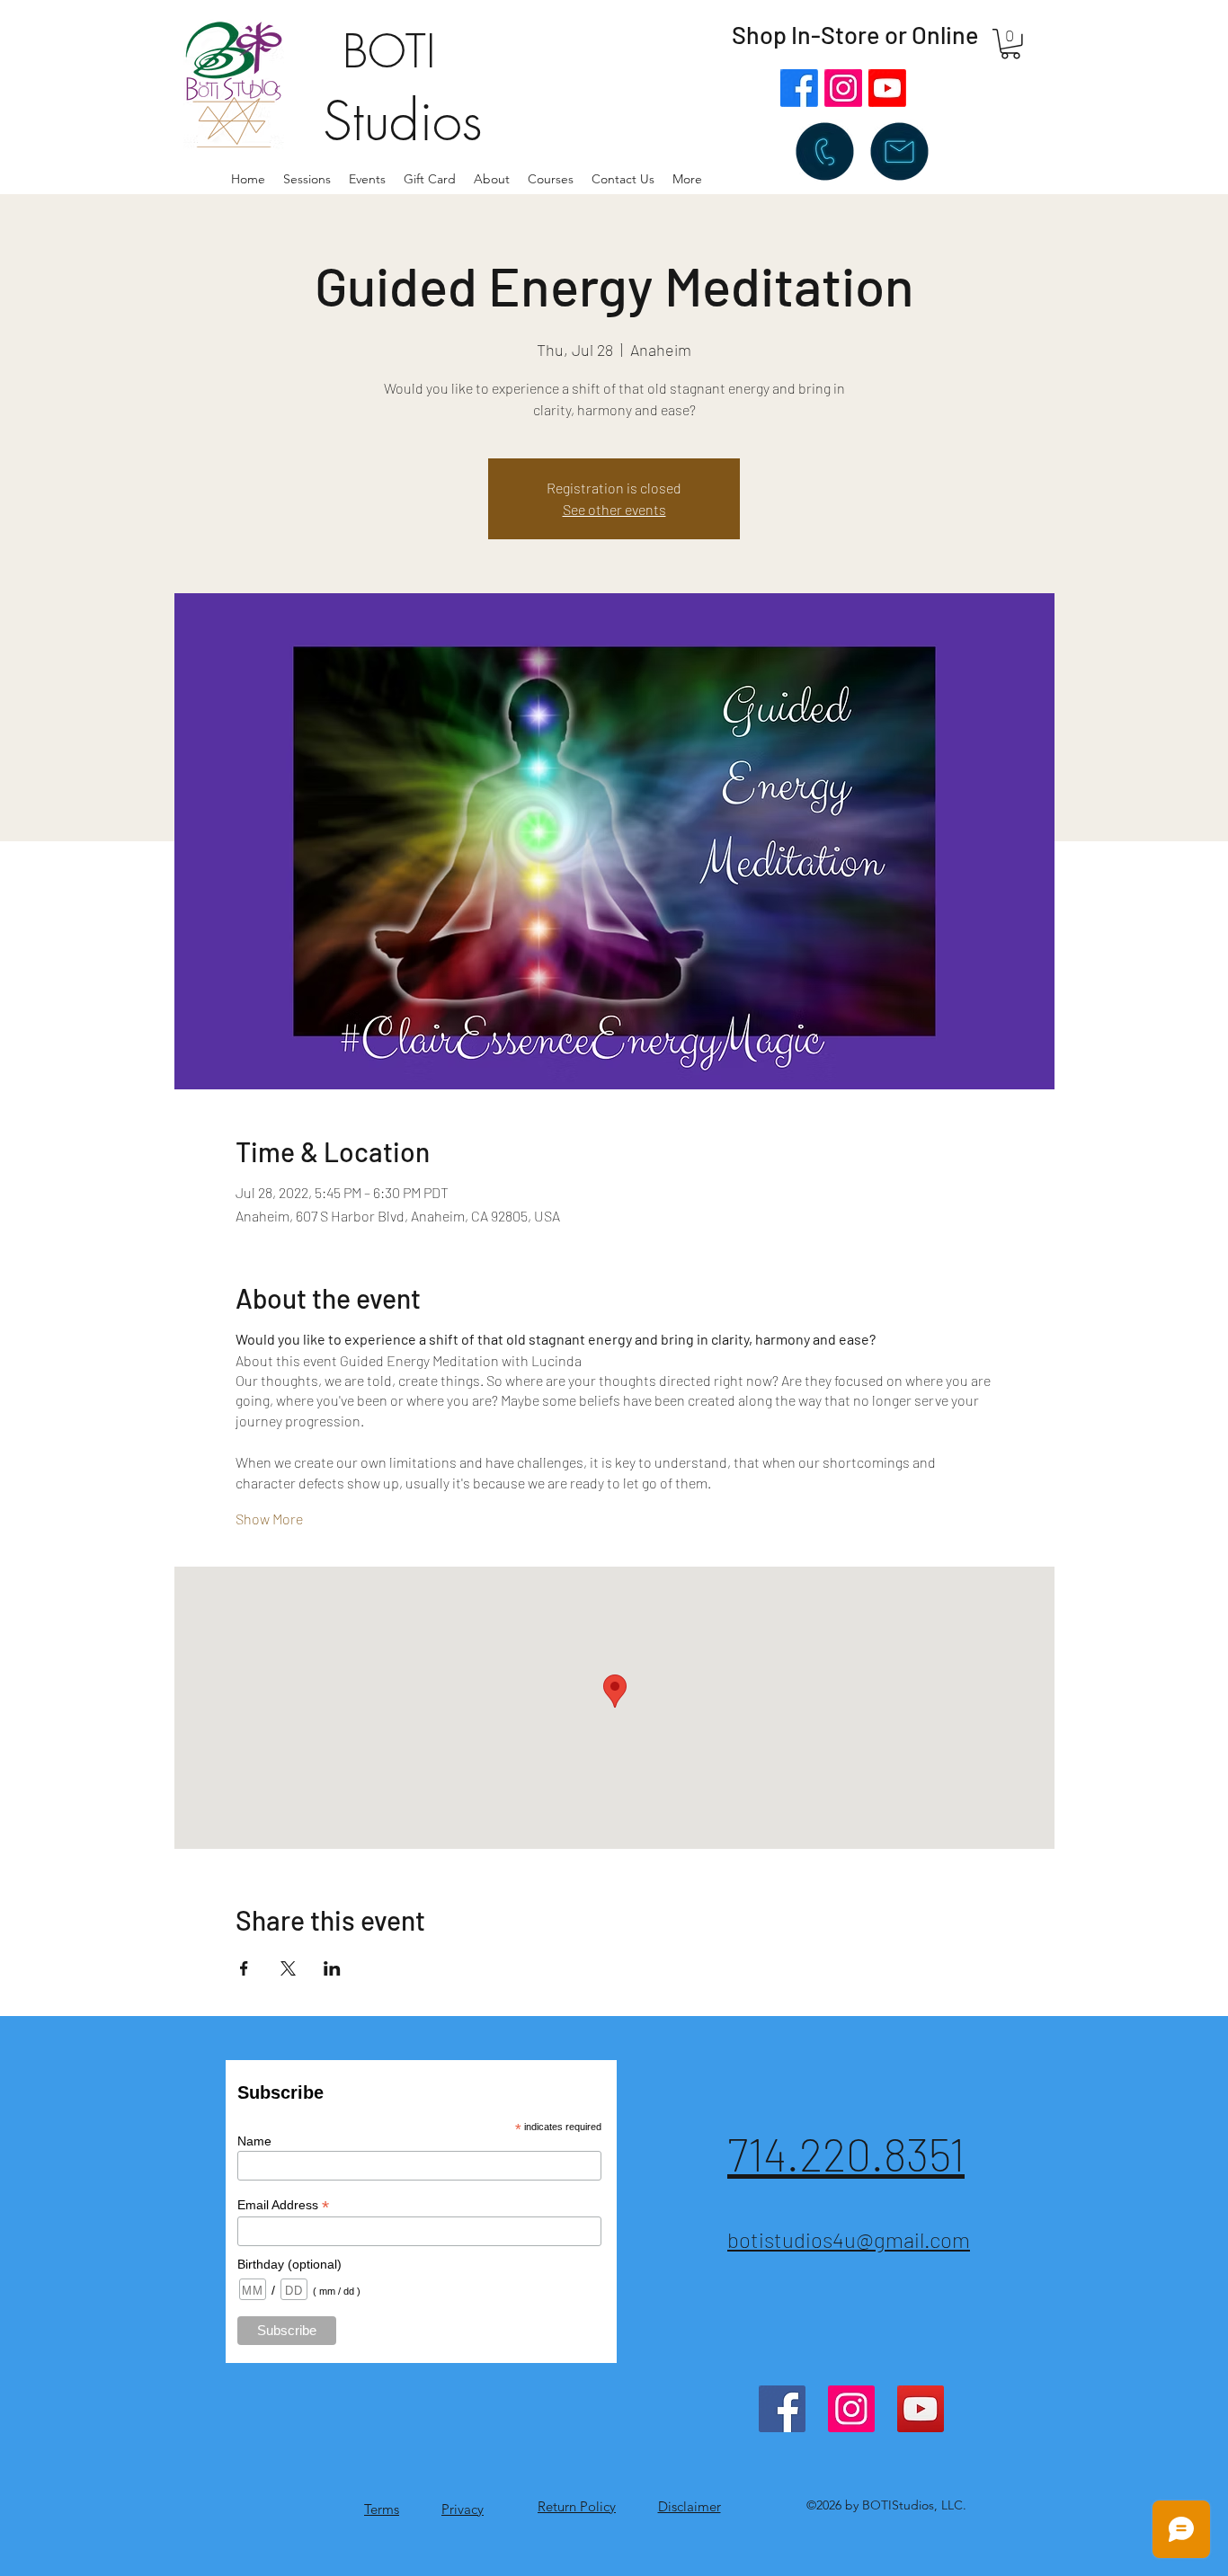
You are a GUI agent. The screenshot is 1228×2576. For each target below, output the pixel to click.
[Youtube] (887, 88)
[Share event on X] (288, 1968)
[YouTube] (921, 2409)
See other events (614, 509)
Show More (269, 1519)
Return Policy (577, 2506)
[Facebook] (799, 88)
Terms (382, 2509)
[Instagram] (843, 88)
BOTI (389, 52)
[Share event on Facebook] (244, 1968)
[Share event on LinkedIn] (332, 1968)
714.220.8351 (846, 2154)
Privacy (463, 2509)
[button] (492, 179)
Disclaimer (690, 2506)
